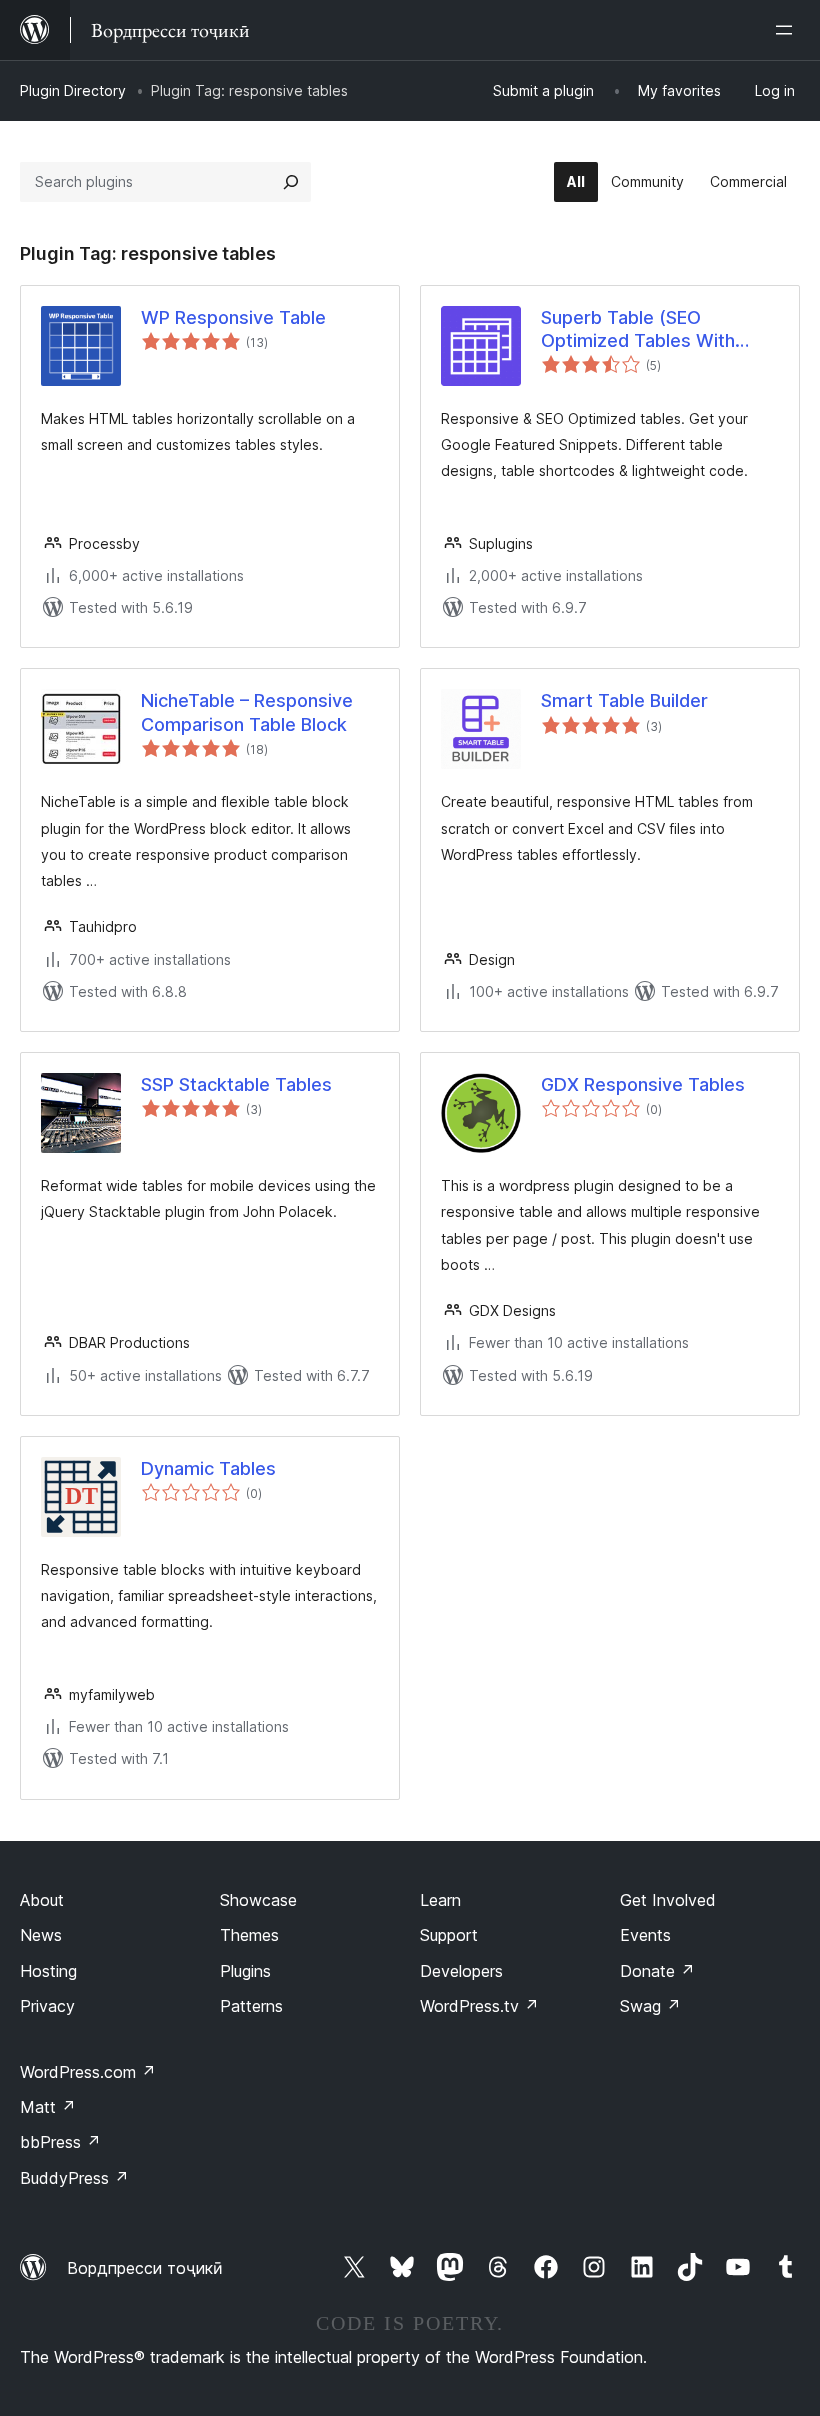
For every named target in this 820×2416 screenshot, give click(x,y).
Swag (650, 2006)
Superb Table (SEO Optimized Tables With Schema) (638, 330)
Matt (48, 2107)
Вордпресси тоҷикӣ (145, 2268)
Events (645, 1935)
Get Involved (668, 1900)
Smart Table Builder (624, 700)
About (42, 1900)
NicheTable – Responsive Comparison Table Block (247, 712)
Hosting (48, 1971)
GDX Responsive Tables (643, 1084)
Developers (461, 1971)
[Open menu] (788, 30)
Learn (440, 1900)
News (41, 1935)
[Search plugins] (291, 182)
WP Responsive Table (233, 317)
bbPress (60, 2142)
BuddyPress (74, 2178)
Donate (657, 1971)
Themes (249, 1935)
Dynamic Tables (208, 1468)
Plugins (245, 1971)
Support (449, 1935)
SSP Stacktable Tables (236, 1084)
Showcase (258, 1900)
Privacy (47, 2006)
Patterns (251, 2006)
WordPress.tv (479, 2006)
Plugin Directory (73, 90)
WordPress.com (88, 2072)
